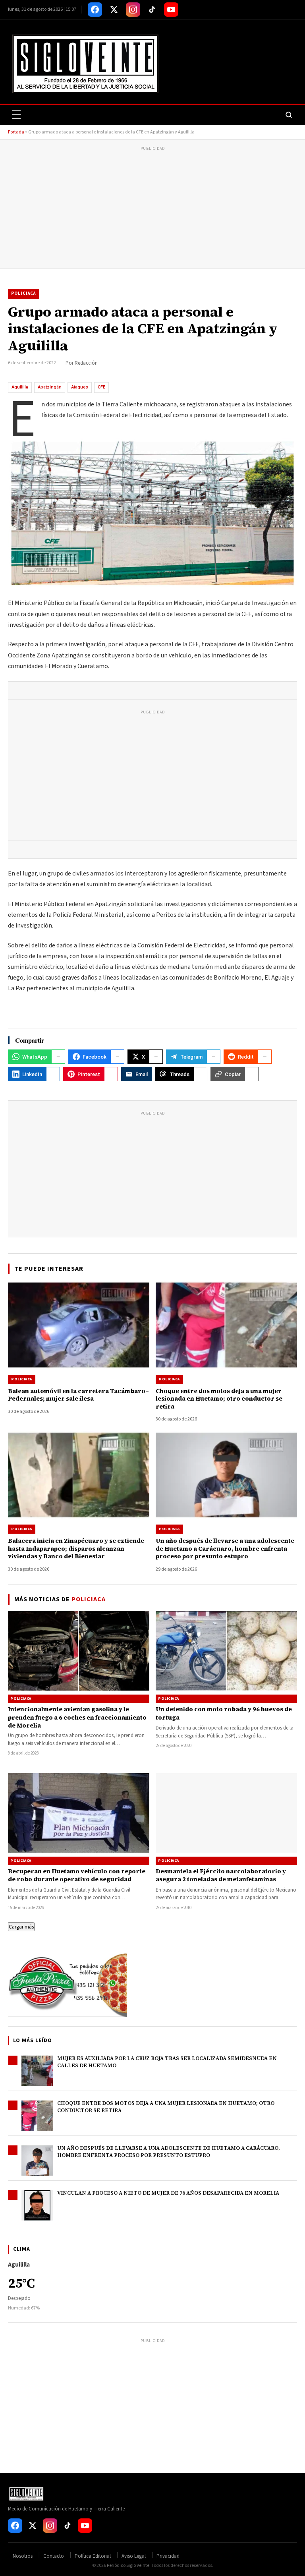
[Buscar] (289, 115)
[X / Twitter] (114, 10)
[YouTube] (171, 10)
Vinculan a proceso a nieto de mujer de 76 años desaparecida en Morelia (168, 2193)
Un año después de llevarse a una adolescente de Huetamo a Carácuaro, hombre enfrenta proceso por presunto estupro (169, 2152)
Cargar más (21, 1927)
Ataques (80, 387)
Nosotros (23, 2556)
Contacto (54, 2556)
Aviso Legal (134, 2556)
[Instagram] (133, 10)
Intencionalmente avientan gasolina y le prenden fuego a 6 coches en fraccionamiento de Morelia (77, 1717)
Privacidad (168, 2556)
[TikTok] (152, 10)
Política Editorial (93, 2556)
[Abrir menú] (16, 115)
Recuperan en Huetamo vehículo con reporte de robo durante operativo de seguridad (77, 1875)
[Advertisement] (152, 209)
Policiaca (23, 293)
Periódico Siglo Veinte (128, 2565)
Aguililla (20, 387)
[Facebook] (95, 10)
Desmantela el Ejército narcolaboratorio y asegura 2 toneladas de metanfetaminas (221, 1875)
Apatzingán (50, 387)
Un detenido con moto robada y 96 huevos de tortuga (224, 1713)
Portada (16, 132)
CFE (101, 387)
